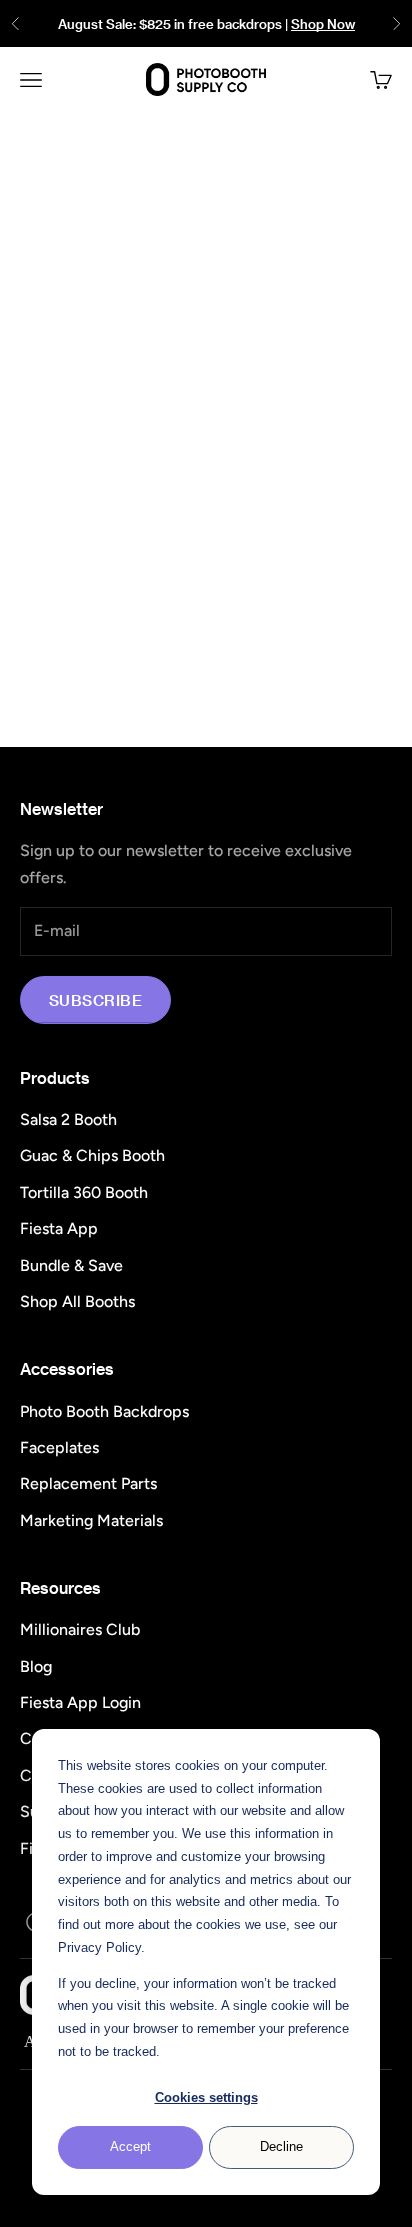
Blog (36, 1666)
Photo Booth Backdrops (104, 1411)
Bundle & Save (71, 1265)
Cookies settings (206, 2097)
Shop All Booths (77, 1301)
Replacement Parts (88, 1483)
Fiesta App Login (80, 1702)
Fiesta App (59, 1228)
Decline (281, 2146)
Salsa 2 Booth (68, 1119)
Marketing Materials (91, 1520)
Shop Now (323, 23)
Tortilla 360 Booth (84, 1192)
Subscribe (95, 1000)
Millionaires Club (80, 1629)
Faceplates (59, 1447)
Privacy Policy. (101, 1947)
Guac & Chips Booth (92, 1155)
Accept (130, 2146)
